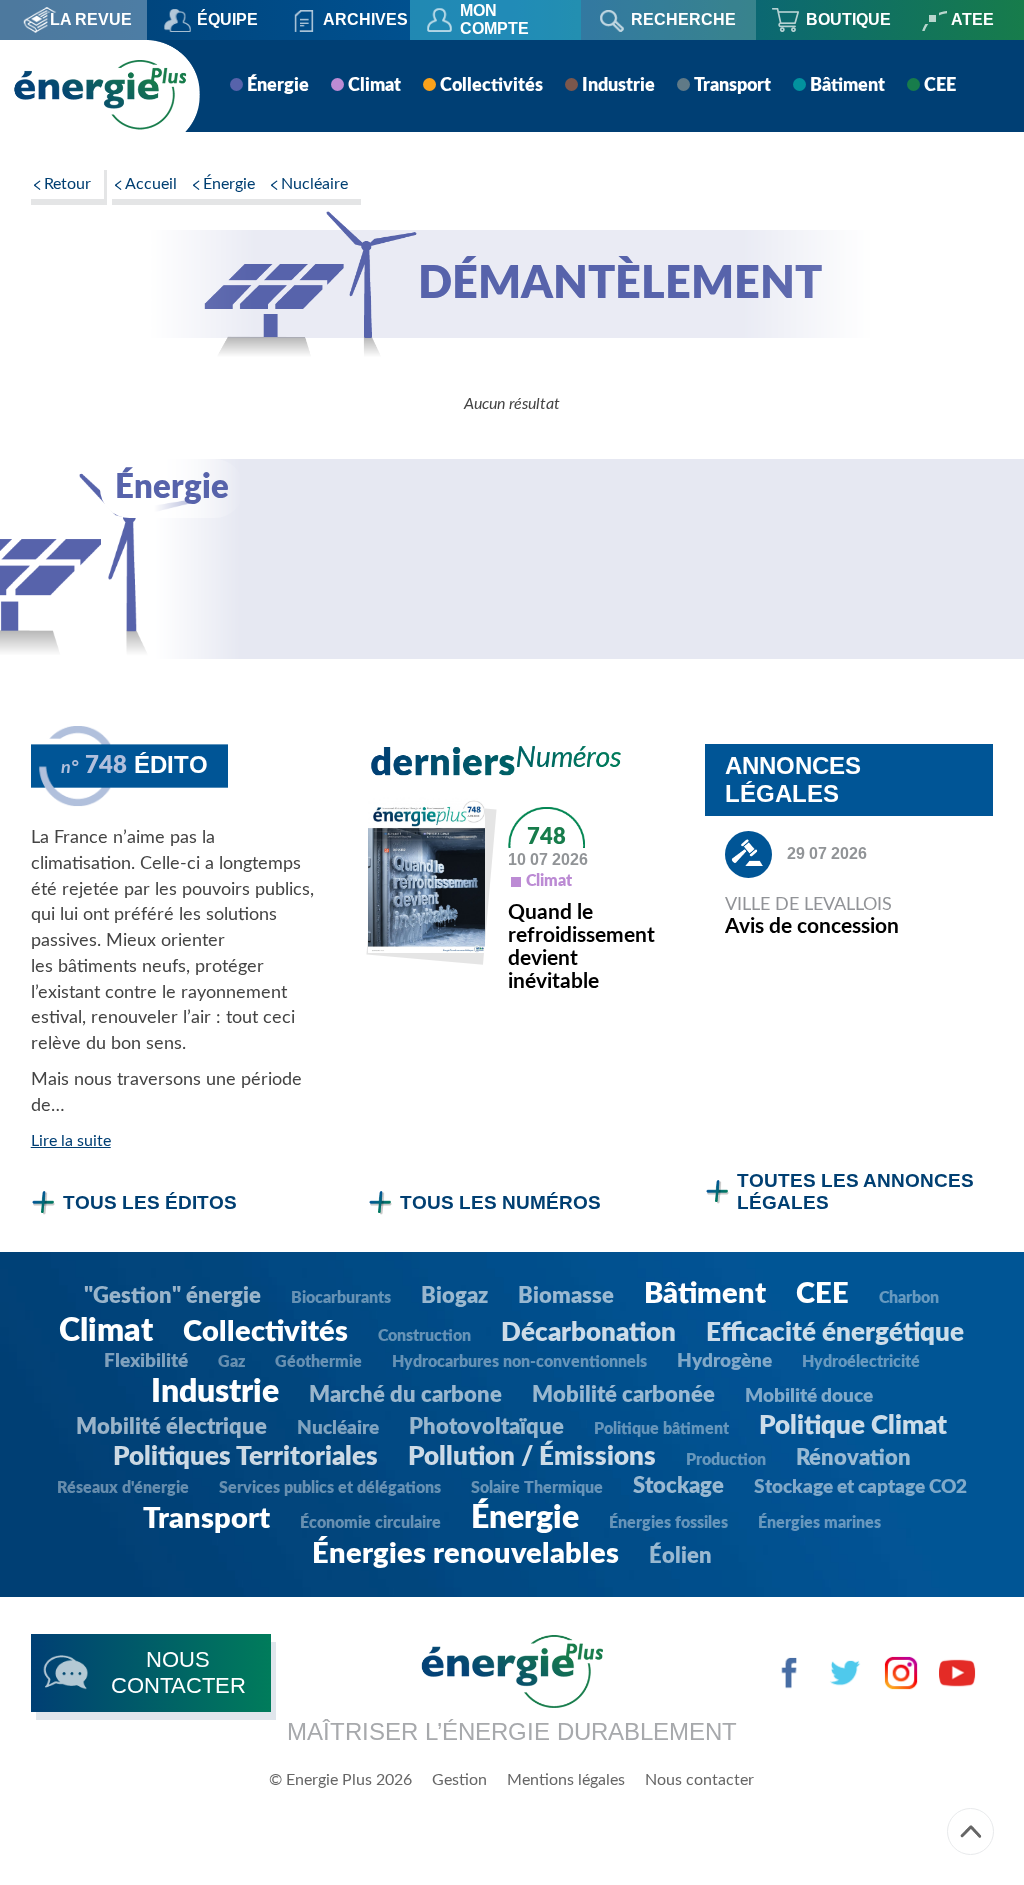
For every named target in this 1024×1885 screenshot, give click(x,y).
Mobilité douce (809, 1396)
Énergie (278, 86)
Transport (732, 86)
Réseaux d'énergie (123, 1488)
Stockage (678, 1486)
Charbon (909, 1298)
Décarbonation (588, 1333)
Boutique (848, 19)
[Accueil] (100, 94)
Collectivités (491, 86)
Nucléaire (314, 184)
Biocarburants (341, 1298)
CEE (940, 86)
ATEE (972, 19)
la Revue (91, 19)
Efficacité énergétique (835, 1333)
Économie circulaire (370, 1523)
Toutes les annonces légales (855, 1191)
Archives (365, 19)
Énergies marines (819, 1523)
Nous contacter (699, 1780)
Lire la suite (71, 1141)
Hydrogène (724, 1361)
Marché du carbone (405, 1395)
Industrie (618, 86)
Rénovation (853, 1458)
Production (726, 1460)
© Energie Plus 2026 (340, 1780)
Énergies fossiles (668, 1523)
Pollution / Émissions (532, 1457)
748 (546, 837)
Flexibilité (146, 1361)
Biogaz (454, 1296)
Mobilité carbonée (623, 1395)
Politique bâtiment (661, 1429)
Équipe (227, 19)
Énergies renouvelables (465, 1554)
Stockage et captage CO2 (860, 1487)
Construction (424, 1336)
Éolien (680, 1556)
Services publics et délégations (330, 1488)
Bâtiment (847, 86)
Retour (67, 184)
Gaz (231, 1362)
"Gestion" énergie (172, 1296)
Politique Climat (853, 1426)
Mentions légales (566, 1780)
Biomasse (566, 1296)
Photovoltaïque (486, 1427)
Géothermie (318, 1362)
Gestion (459, 1780)
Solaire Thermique (537, 1488)
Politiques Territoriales (245, 1457)
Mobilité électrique (171, 1427)
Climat (374, 86)
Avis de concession (812, 926)
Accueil (151, 184)
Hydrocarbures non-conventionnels (519, 1362)
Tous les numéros (500, 1202)
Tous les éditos (150, 1202)
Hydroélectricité (861, 1362)
